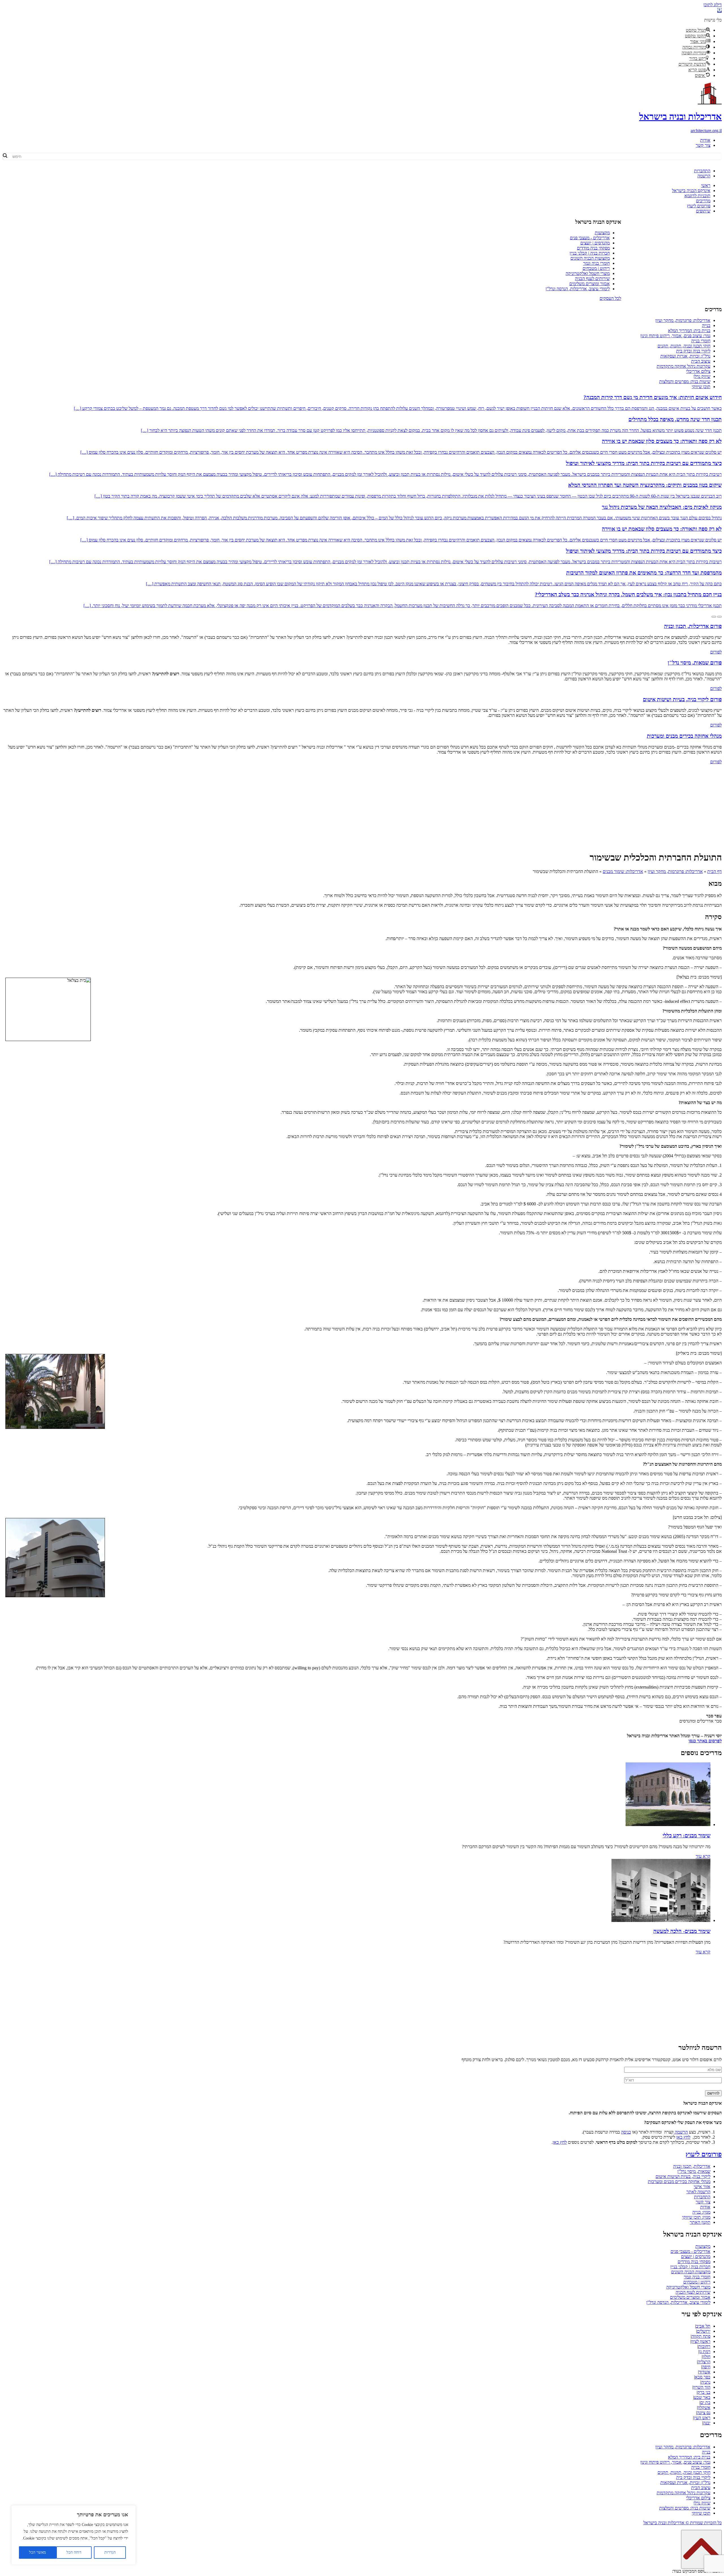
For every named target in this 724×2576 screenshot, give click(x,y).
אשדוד (705, 2372)
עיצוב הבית (701, 361)
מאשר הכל (37, 2552)
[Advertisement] (362, 807)
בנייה (706, 325)
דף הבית (715, 871)
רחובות (704, 2346)
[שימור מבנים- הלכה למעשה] (661, 1920)
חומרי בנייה (701, 341)
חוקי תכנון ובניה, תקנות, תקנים (684, 346)
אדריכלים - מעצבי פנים (590, 238)
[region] (74, 2535)
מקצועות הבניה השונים (590, 258)
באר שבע (702, 2397)
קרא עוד (703, 1856)
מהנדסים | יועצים (595, 243)
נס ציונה (704, 2413)
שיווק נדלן (702, 376)
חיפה (706, 2367)
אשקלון (704, 2408)
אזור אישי (702, 2187)
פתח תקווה (701, 2336)
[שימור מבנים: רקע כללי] (668, 1825)
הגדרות (110, 2552)
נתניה (706, 2382)
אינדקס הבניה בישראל (691, 191)
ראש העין (702, 2418)
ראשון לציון (701, 2341)
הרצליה (704, 2362)
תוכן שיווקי (701, 387)
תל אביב (703, 2326)
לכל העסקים (610, 298)
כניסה (626, 2132)
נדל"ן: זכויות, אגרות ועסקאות (685, 356)
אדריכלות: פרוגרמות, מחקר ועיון (683, 320)
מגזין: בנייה (701, 2212)
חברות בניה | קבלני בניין (590, 253)
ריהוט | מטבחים (596, 268)
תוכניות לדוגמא (697, 196)
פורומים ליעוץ (699, 206)
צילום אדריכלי (698, 371)
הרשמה (704, 176)
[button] (719, 10)
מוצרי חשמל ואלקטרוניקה (588, 273)
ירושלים (704, 2331)
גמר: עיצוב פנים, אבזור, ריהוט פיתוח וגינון (675, 336)
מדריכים (703, 201)
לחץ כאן (683, 2137)
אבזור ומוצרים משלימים (590, 284)
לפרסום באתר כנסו (705, 1741)
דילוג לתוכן (713, 5)
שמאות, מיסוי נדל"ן (694, 2171)
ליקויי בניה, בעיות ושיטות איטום (683, 2176)
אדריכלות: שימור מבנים (623, 871)
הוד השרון (702, 2387)
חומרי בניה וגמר (596, 263)
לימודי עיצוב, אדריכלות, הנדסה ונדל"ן (578, 289)
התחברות (702, 171)
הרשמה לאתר (698, 2192)
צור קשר (703, 145)
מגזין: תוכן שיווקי (696, 2217)
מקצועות (602, 233)
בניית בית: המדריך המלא (689, 331)
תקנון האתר (700, 2222)
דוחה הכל (74, 2552)
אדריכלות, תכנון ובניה (692, 2166)
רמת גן (705, 2352)
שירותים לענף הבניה (592, 279)
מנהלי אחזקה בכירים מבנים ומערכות (679, 2182)
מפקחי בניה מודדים (593, 248)
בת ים (705, 2402)
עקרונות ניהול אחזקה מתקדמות (684, 366)
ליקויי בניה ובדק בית (693, 351)
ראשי (706, 185)
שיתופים (703, 211)
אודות (705, 140)
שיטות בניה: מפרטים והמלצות (685, 381)
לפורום (716, 652)
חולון (706, 2357)
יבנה (707, 2423)
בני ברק (704, 2392)
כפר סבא (703, 2377)
